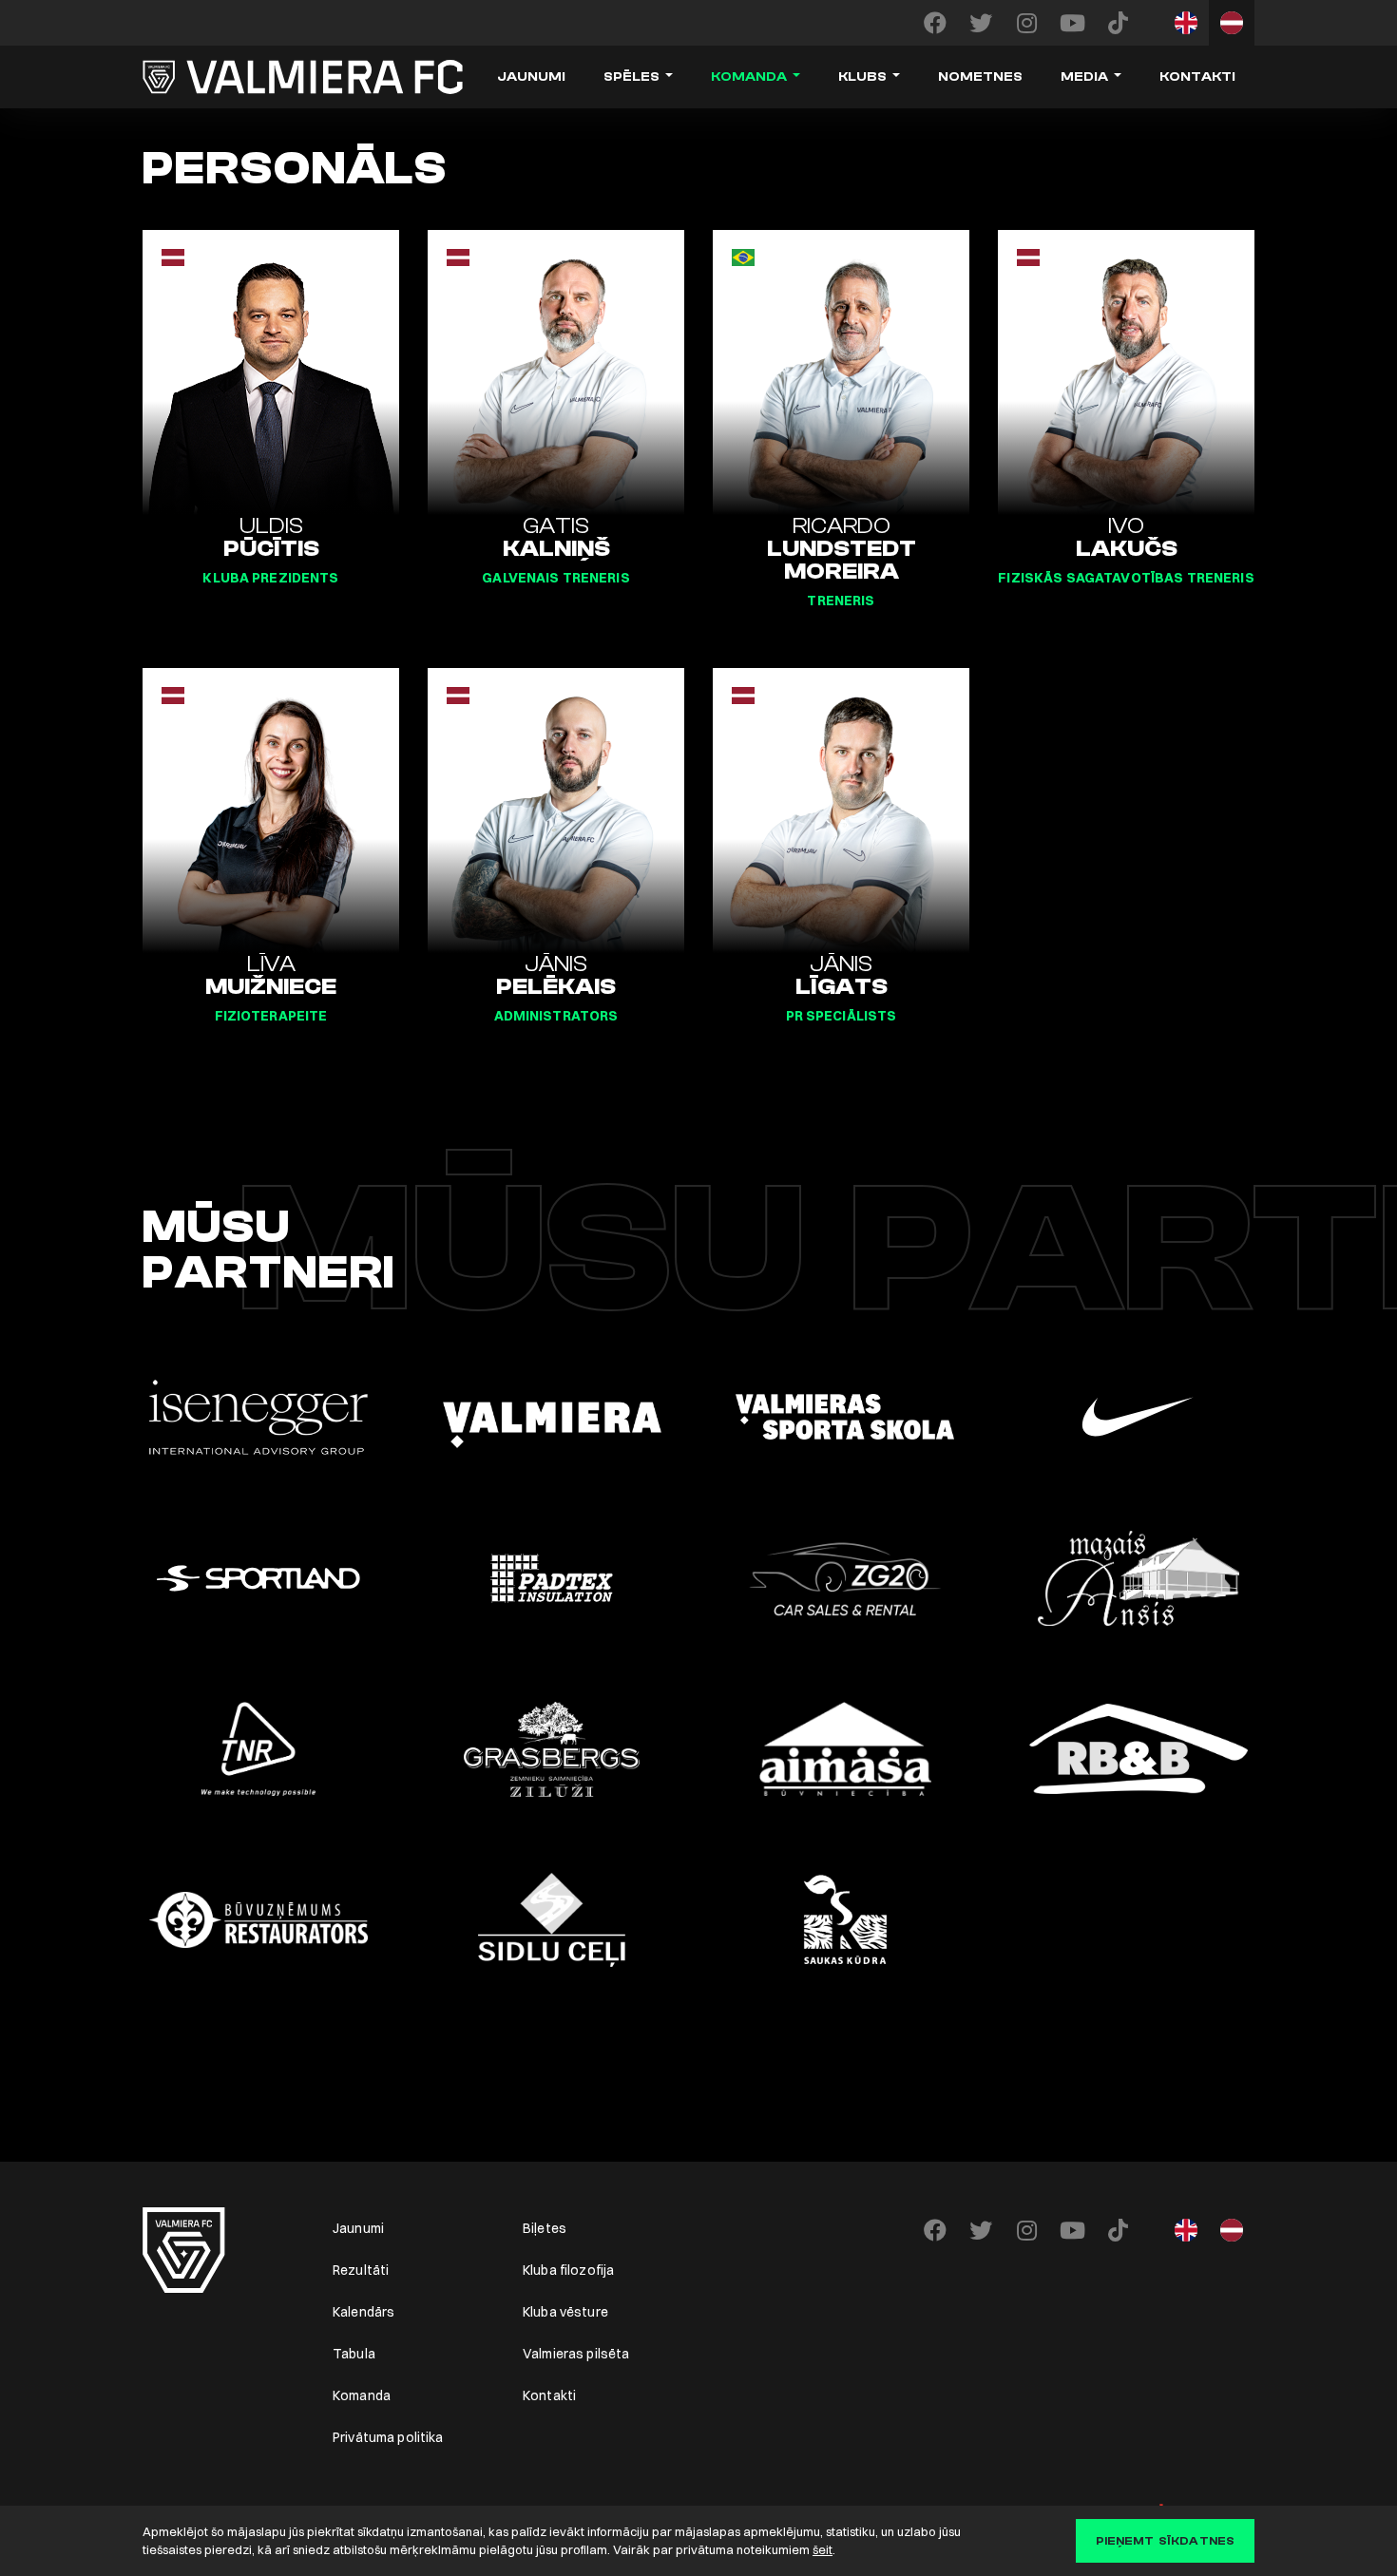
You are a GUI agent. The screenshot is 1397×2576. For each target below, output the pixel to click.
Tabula (354, 2354)
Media (1084, 77)
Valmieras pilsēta (576, 2354)
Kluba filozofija (568, 2270)
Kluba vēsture (565, 2312)
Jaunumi (531, 77)
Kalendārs (364, 2312)
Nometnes (980, 77)
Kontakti (1197, 77)
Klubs (862, 77)
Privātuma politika (388, 2437)
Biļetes (545, 2228)
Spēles (632, 77)
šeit (823, 2549)
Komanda (749, 77)
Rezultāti (361, 2270)
